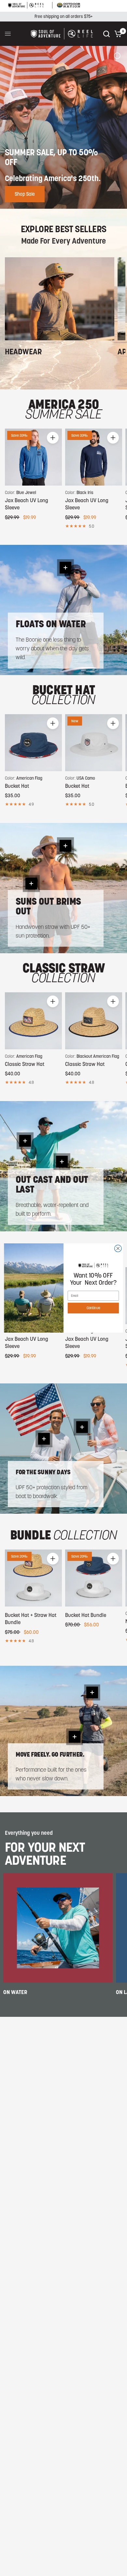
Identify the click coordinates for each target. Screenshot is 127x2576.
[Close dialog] (118, 1248)
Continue (93, 1308)
